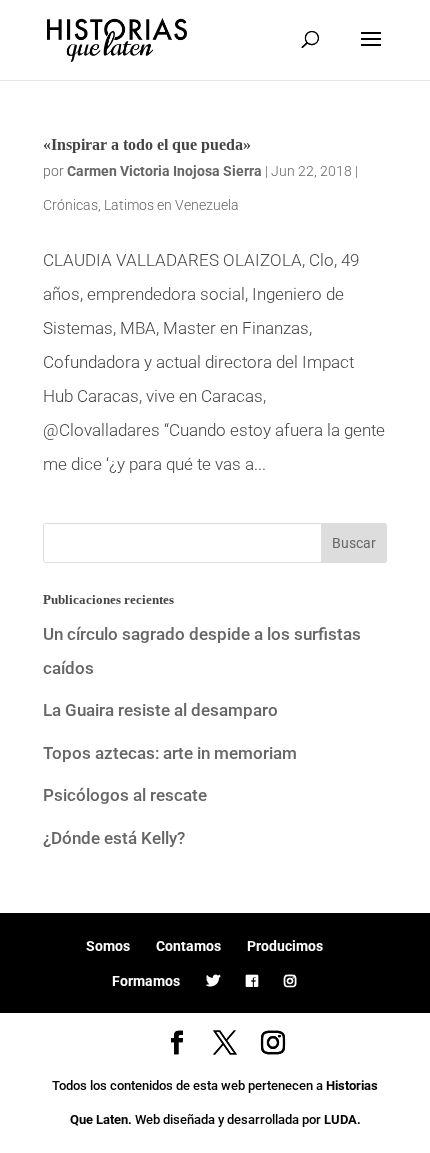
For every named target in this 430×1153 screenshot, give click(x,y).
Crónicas (70, 205)
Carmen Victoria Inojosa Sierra (164, 171)
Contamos (188, 946)
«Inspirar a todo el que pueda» (147, 144)
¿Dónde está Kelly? (114, 838)
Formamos (146, 981)
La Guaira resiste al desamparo (160, 710)
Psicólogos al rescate (125, 795)
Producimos (285, 946)
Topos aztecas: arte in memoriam (170, 753)
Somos (108, 946)
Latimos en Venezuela (171, 205)
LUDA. (342, 1119)
